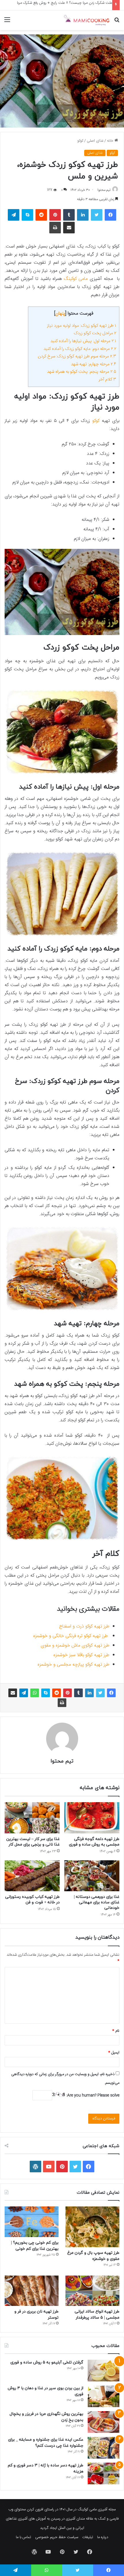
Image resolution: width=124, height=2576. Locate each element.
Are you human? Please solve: (92, 2095)
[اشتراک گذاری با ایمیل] (69, 228)
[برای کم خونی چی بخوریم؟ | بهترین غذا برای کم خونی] (32, 2222)
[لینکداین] (83, 215)
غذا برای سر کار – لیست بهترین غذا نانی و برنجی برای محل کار (33, 1842)
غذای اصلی (95, 141)
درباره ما (103, 2537)
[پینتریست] (55, 215)
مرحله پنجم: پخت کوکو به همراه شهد (82, 372)
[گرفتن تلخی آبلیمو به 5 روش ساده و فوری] (104, 2371)
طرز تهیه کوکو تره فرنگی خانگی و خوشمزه (71, 1636)
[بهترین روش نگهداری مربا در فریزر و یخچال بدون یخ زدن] (104, 2422)
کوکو (80, 141)
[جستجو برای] (117, 22)
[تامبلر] (69, 215)
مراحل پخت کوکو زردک (95, 333)
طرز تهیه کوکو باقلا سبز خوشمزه (81, 1655)
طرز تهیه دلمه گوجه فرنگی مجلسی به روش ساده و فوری (94, 1842)
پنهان (60, 314)
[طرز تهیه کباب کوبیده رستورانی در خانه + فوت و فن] (32, 1876)
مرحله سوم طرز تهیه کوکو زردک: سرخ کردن (77, 356)
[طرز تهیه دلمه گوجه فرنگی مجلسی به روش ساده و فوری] (92, 1818)
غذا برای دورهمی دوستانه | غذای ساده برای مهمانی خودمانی (97, 1902)
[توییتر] (97, 215)
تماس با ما (24, 2537)
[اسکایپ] (27, 215)
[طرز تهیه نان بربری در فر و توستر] (32, 2291)
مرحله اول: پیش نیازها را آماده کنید (83, 341)
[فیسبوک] (110, 215)
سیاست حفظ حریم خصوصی (57, 2537)
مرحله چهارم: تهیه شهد (94, 364)
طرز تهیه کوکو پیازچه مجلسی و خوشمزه (73, 1665)
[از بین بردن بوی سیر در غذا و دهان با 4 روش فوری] (104, 2396)
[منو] (7, 22)
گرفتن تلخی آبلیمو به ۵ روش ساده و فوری (47, 2362)
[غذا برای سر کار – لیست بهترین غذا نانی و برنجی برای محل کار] (32, 1818)
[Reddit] (41, 215)
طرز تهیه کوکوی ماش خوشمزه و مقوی (75, 1646)
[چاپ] (55, 228)
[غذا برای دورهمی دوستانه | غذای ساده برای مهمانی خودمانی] (92, 1876)
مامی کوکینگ (76, 279)
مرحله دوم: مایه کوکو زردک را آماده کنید (80, 349)
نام (116, 2031)
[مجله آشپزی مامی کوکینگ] (87, 20)
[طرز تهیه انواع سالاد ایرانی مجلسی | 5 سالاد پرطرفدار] (92, 2291)
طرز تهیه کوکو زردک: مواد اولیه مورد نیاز (82, 326)
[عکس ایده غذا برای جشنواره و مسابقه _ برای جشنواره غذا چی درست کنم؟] (104, 2448)
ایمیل (114, 2053)
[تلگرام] (14, 215)
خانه (111, 141)
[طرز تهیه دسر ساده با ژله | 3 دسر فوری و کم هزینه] (104, 2473)
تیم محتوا (104, 190)
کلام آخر (107, 380)
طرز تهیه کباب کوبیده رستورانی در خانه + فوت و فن (32, 1900)
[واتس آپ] (35, 1693)
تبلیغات (88, 2537)
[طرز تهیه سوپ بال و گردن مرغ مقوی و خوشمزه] (92, 2227)
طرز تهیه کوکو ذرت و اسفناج (84, 1626)
